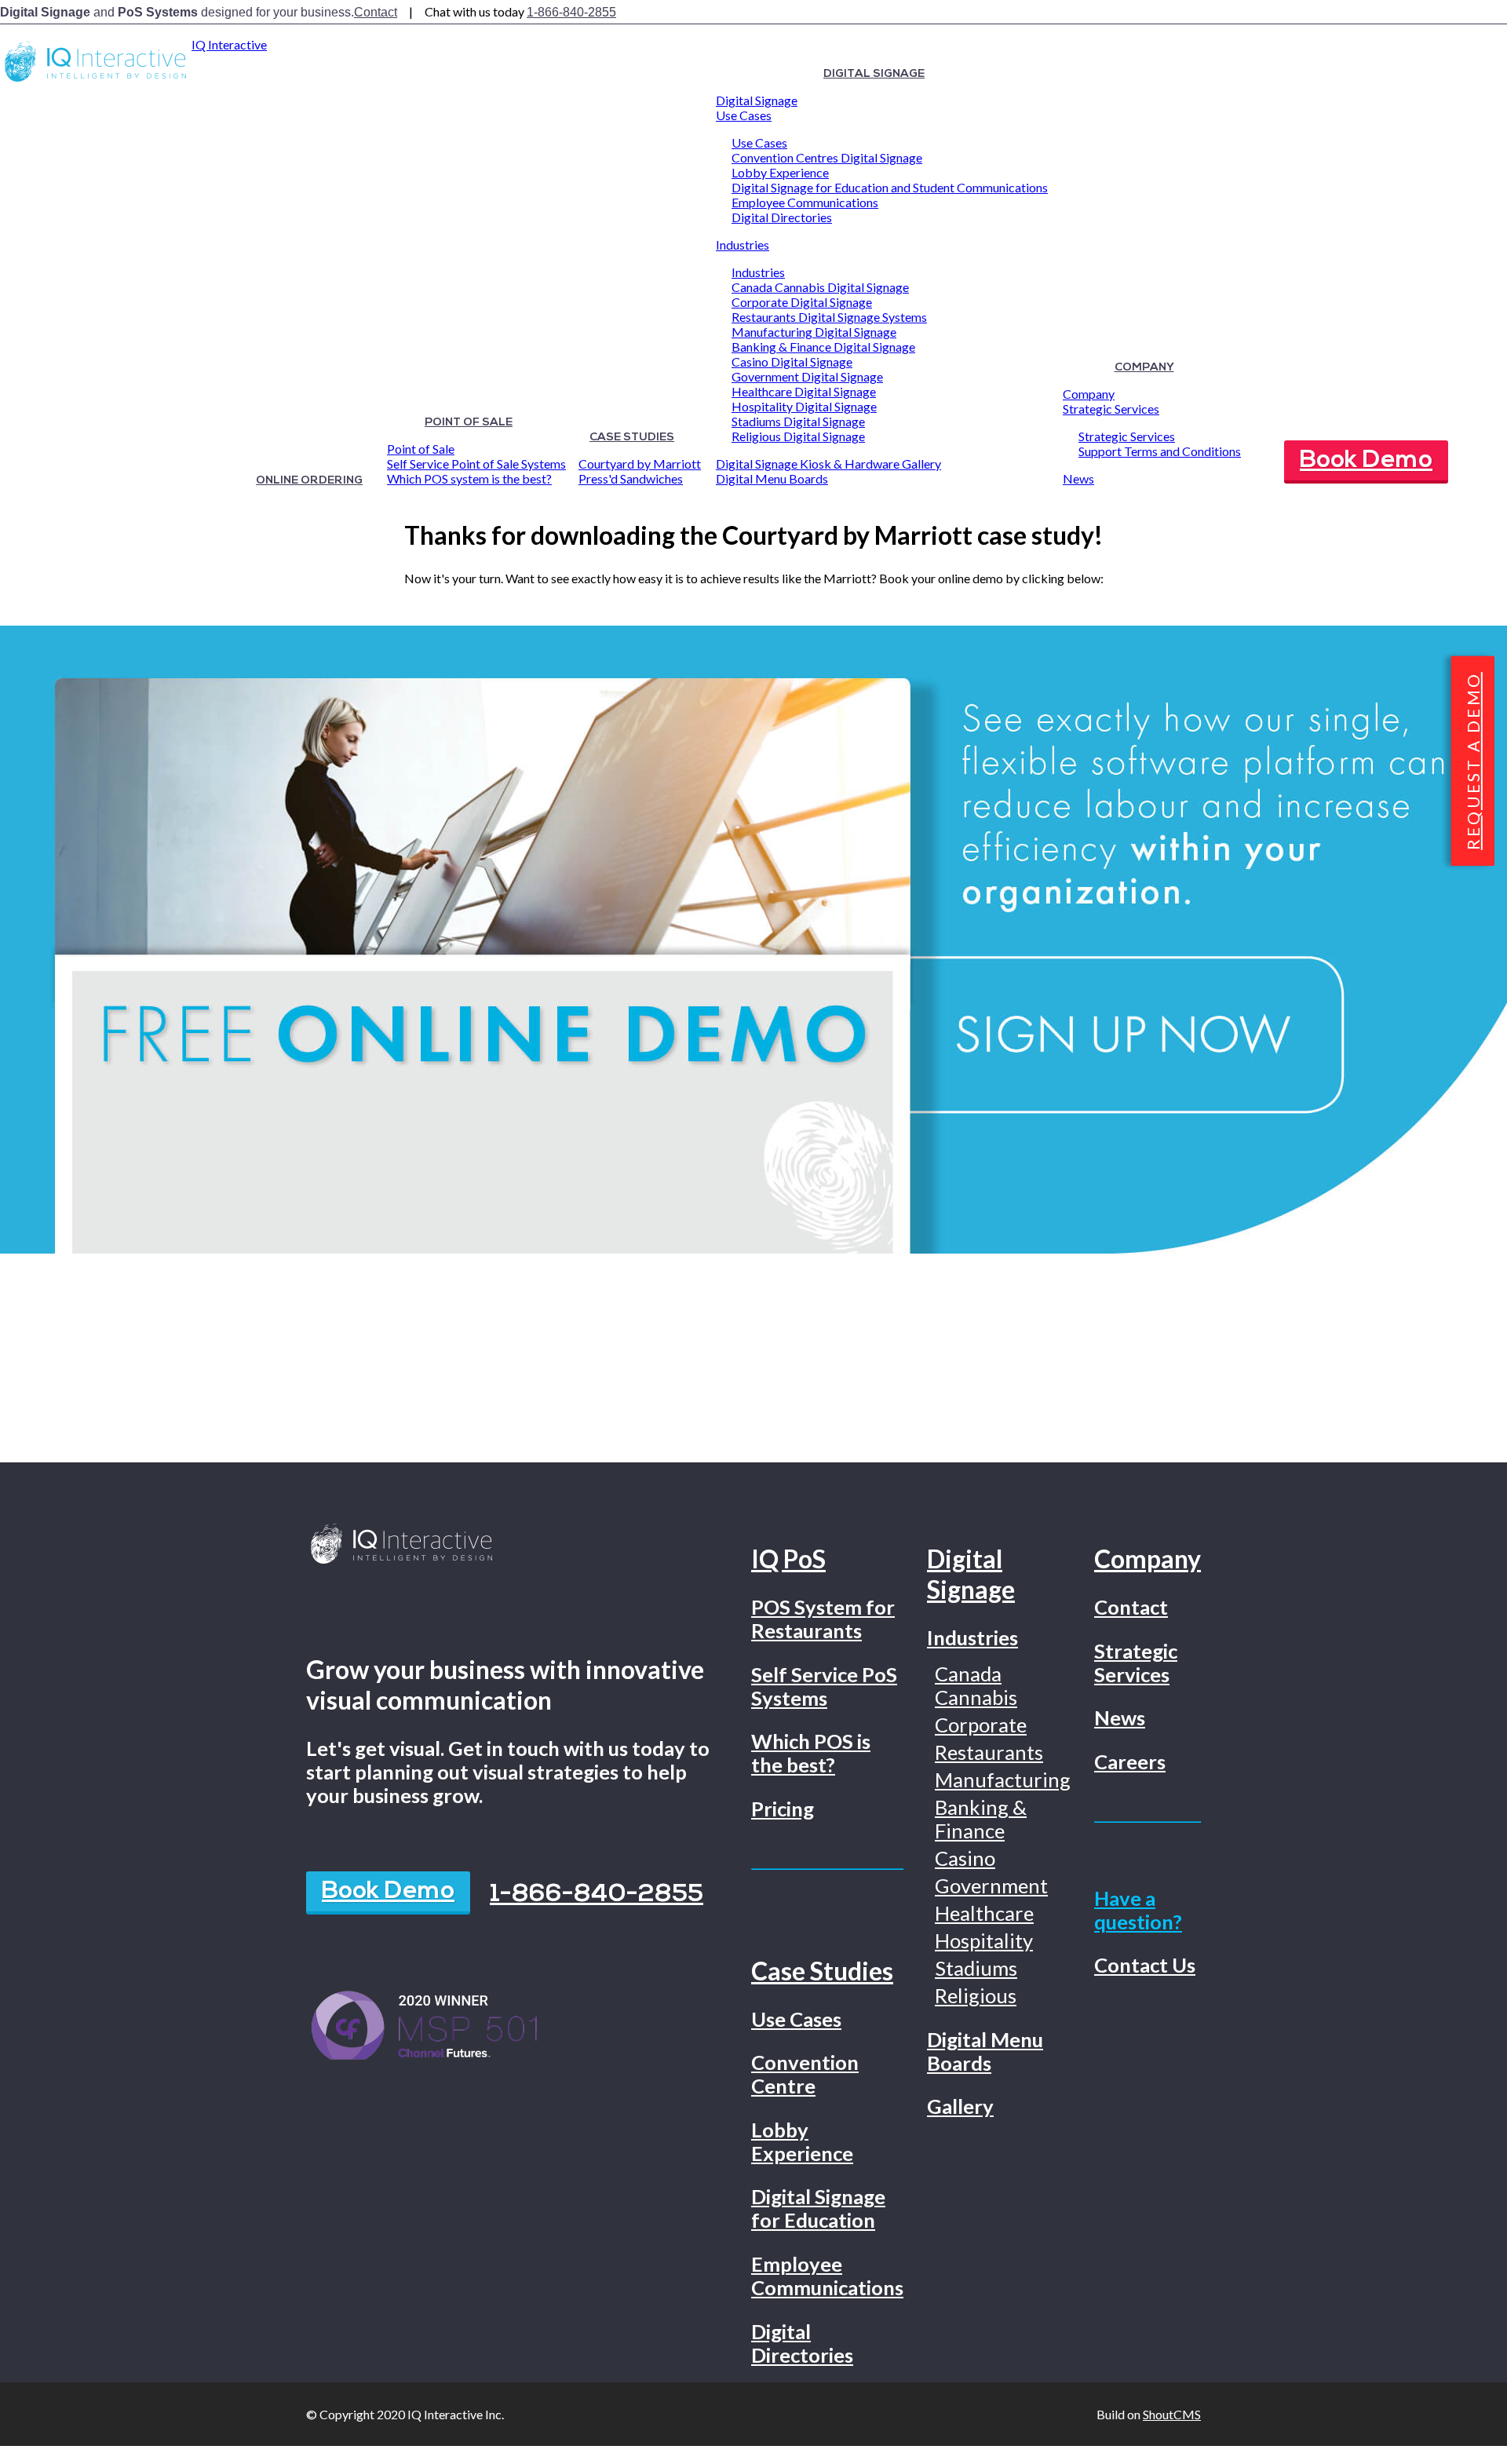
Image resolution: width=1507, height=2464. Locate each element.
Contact (376, 12)
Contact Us (1145, 1965)
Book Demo (1366, 461)
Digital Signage (874, 74)
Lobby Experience (780, 172)
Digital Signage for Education (818, 2208)
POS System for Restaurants (823, 1619)
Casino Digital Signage (792, 361)
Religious (976, 1995)
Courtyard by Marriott (640, 464)
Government (991, 1885)
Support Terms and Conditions (1160, 451)
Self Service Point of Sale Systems (476, 464)
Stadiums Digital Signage (798, 421)
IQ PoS (788, 1559)
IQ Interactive (229, 44)
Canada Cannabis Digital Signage (820, 287)
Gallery (960, 2106)
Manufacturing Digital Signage (814, 332)
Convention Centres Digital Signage (827, 157)
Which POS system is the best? (469, 478)
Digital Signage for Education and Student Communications (890, 187)
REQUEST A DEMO (1473, 761)
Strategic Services (1111, 409)
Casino (965, 1858)
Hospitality (984, 1940)
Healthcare (984, 1913)
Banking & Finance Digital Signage (823, 347)
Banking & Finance (981, 1819)
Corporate (981, 1725)
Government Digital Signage (807, 376)
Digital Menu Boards (772, 478)
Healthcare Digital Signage (804, 391)
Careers (1130, 1761)
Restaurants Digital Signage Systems (829, 317)
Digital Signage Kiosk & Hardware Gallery (828, 464)
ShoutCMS (1172, 2414)
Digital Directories (782, 217)
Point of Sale (469, 423)
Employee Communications (805, 202)
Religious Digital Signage (798, 436)
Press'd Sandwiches (631, 478)
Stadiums (976, 1968)
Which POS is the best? (811, 1753)
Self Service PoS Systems (824, 1686)
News (1078, 478)
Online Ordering (309, 481)
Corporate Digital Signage (802, 302)
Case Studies (632, 438)
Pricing (783, 1809)
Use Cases (744, 115)
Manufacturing (1003, 1780)
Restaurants (989, 1752)
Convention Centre (805, 2074)
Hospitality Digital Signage (804, 406)
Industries (743, 245)
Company (1144, 368)
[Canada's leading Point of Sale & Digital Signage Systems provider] (96, 81)
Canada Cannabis (976, 1685)
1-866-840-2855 (571, 12)
